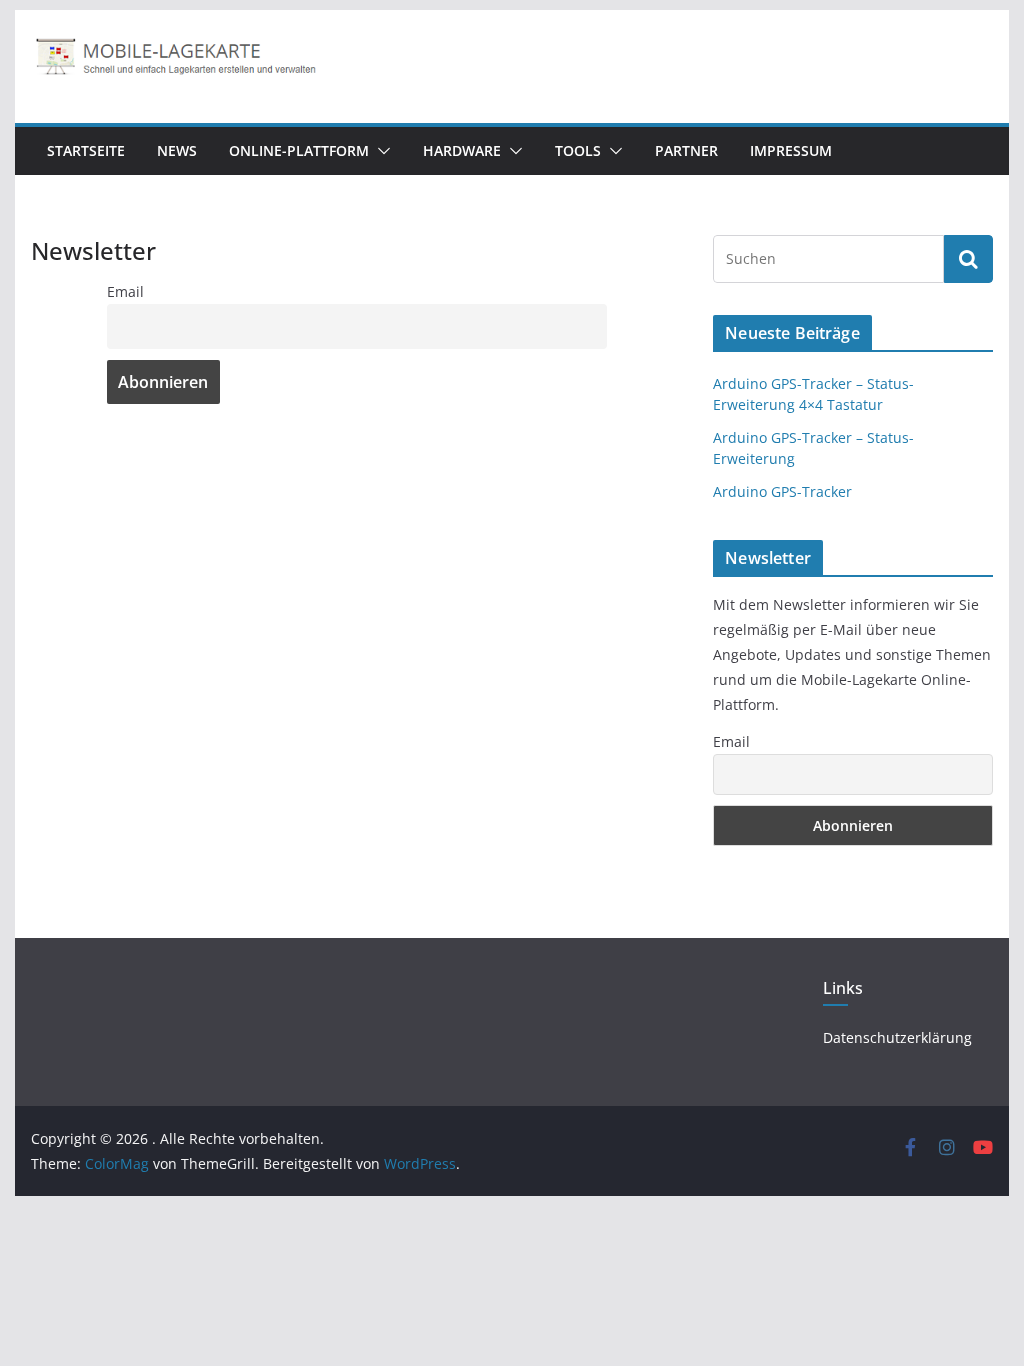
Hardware (462, 150)
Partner (686, 150)
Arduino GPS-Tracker (782, 491)
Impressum (791, 150)
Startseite (86, 150)
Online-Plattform (299, 150)
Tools (578, 150)
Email (125, 291)
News (177, 150)
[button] (380, 151)
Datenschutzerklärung (897, 1037)
